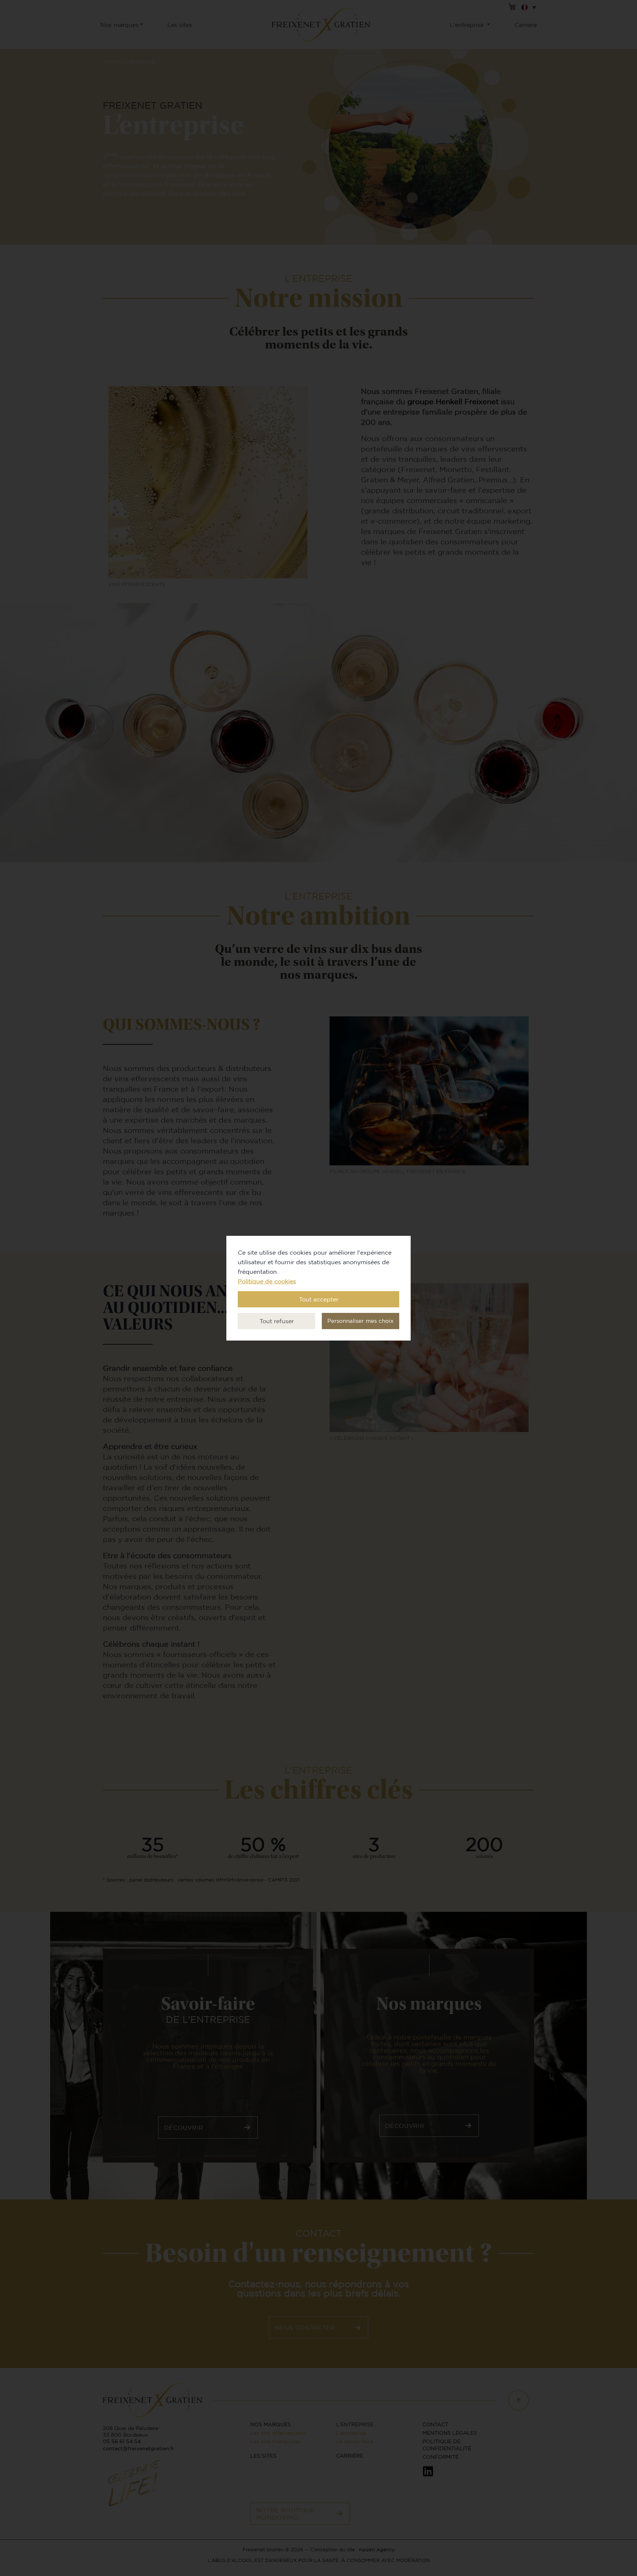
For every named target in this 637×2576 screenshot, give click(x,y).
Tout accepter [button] (319, 1299)
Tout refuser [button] (277, 1321)
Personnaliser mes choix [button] (361, 1321)
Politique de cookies (267, 1281)
